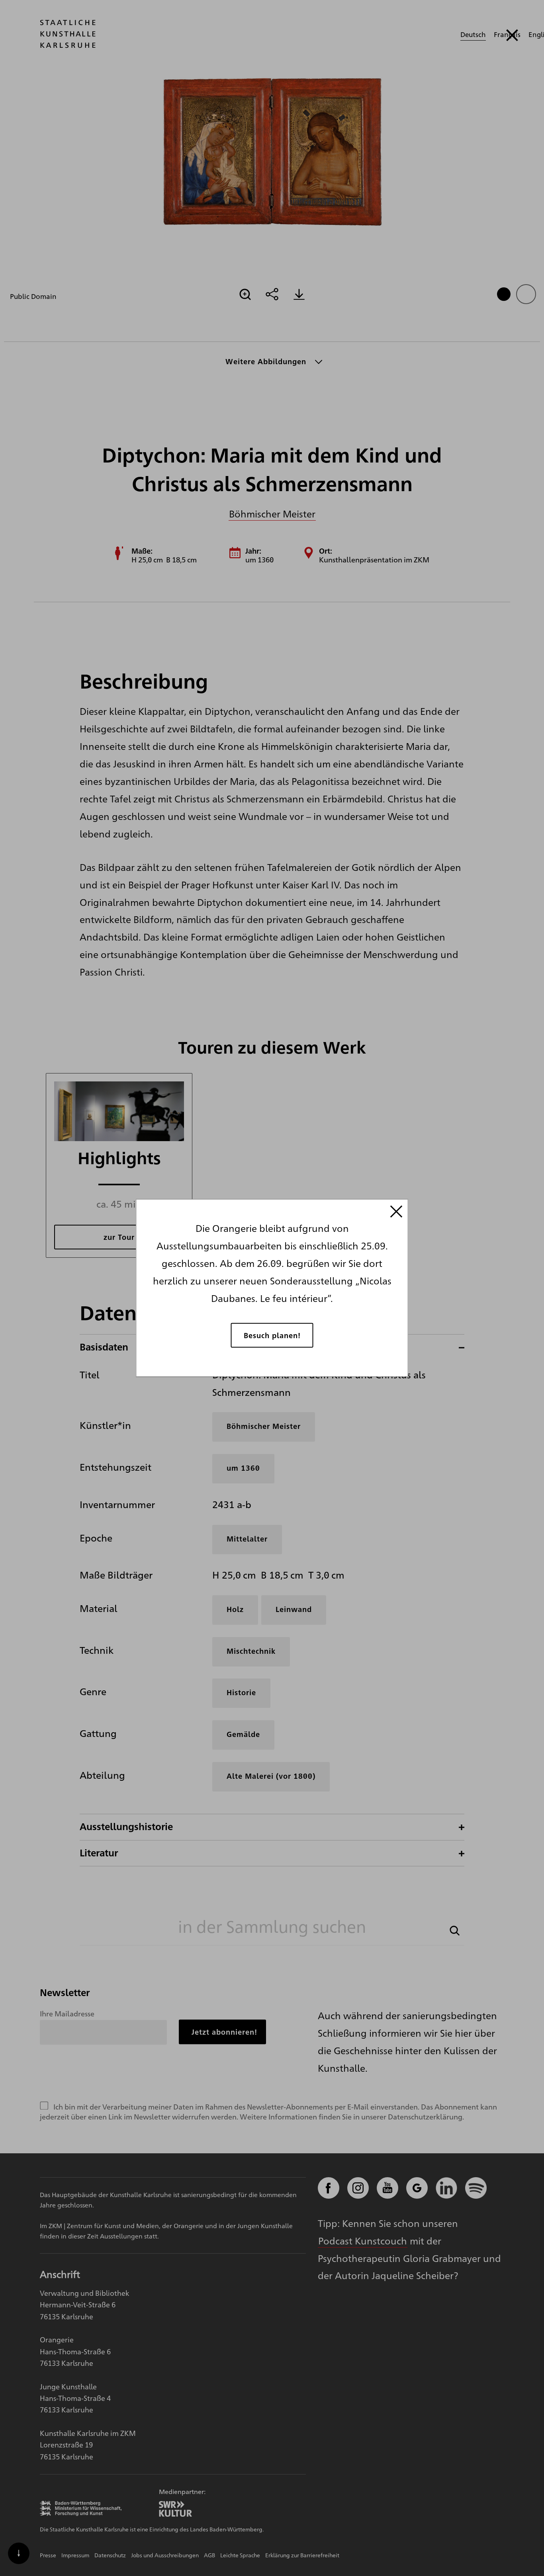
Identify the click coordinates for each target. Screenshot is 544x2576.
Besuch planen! (272, 1335)
